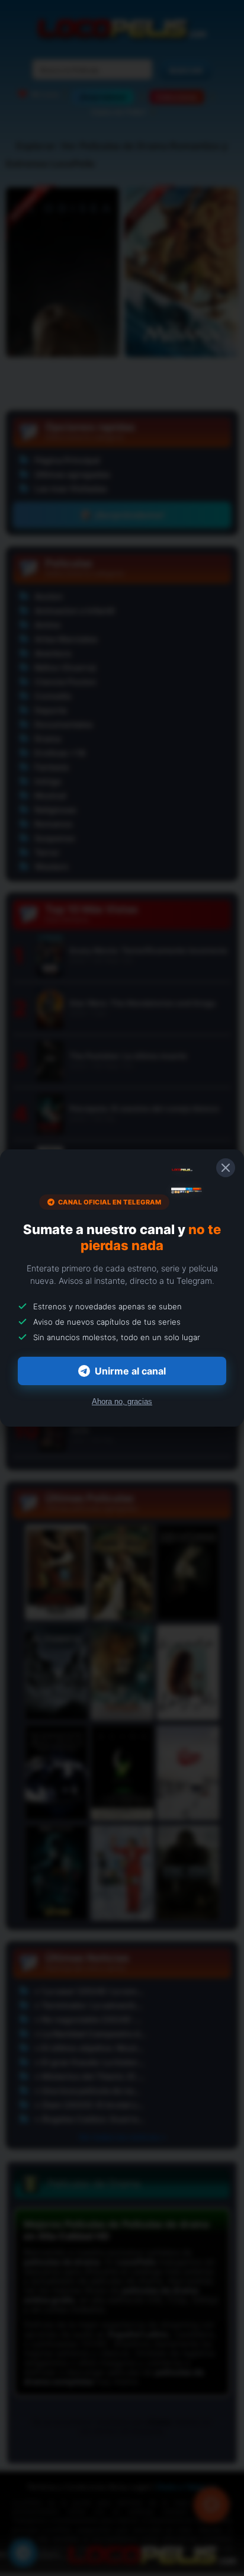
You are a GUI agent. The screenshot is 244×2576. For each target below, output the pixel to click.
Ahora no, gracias (122, 1401)
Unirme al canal (130, 1371)
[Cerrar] (226, 1168)
